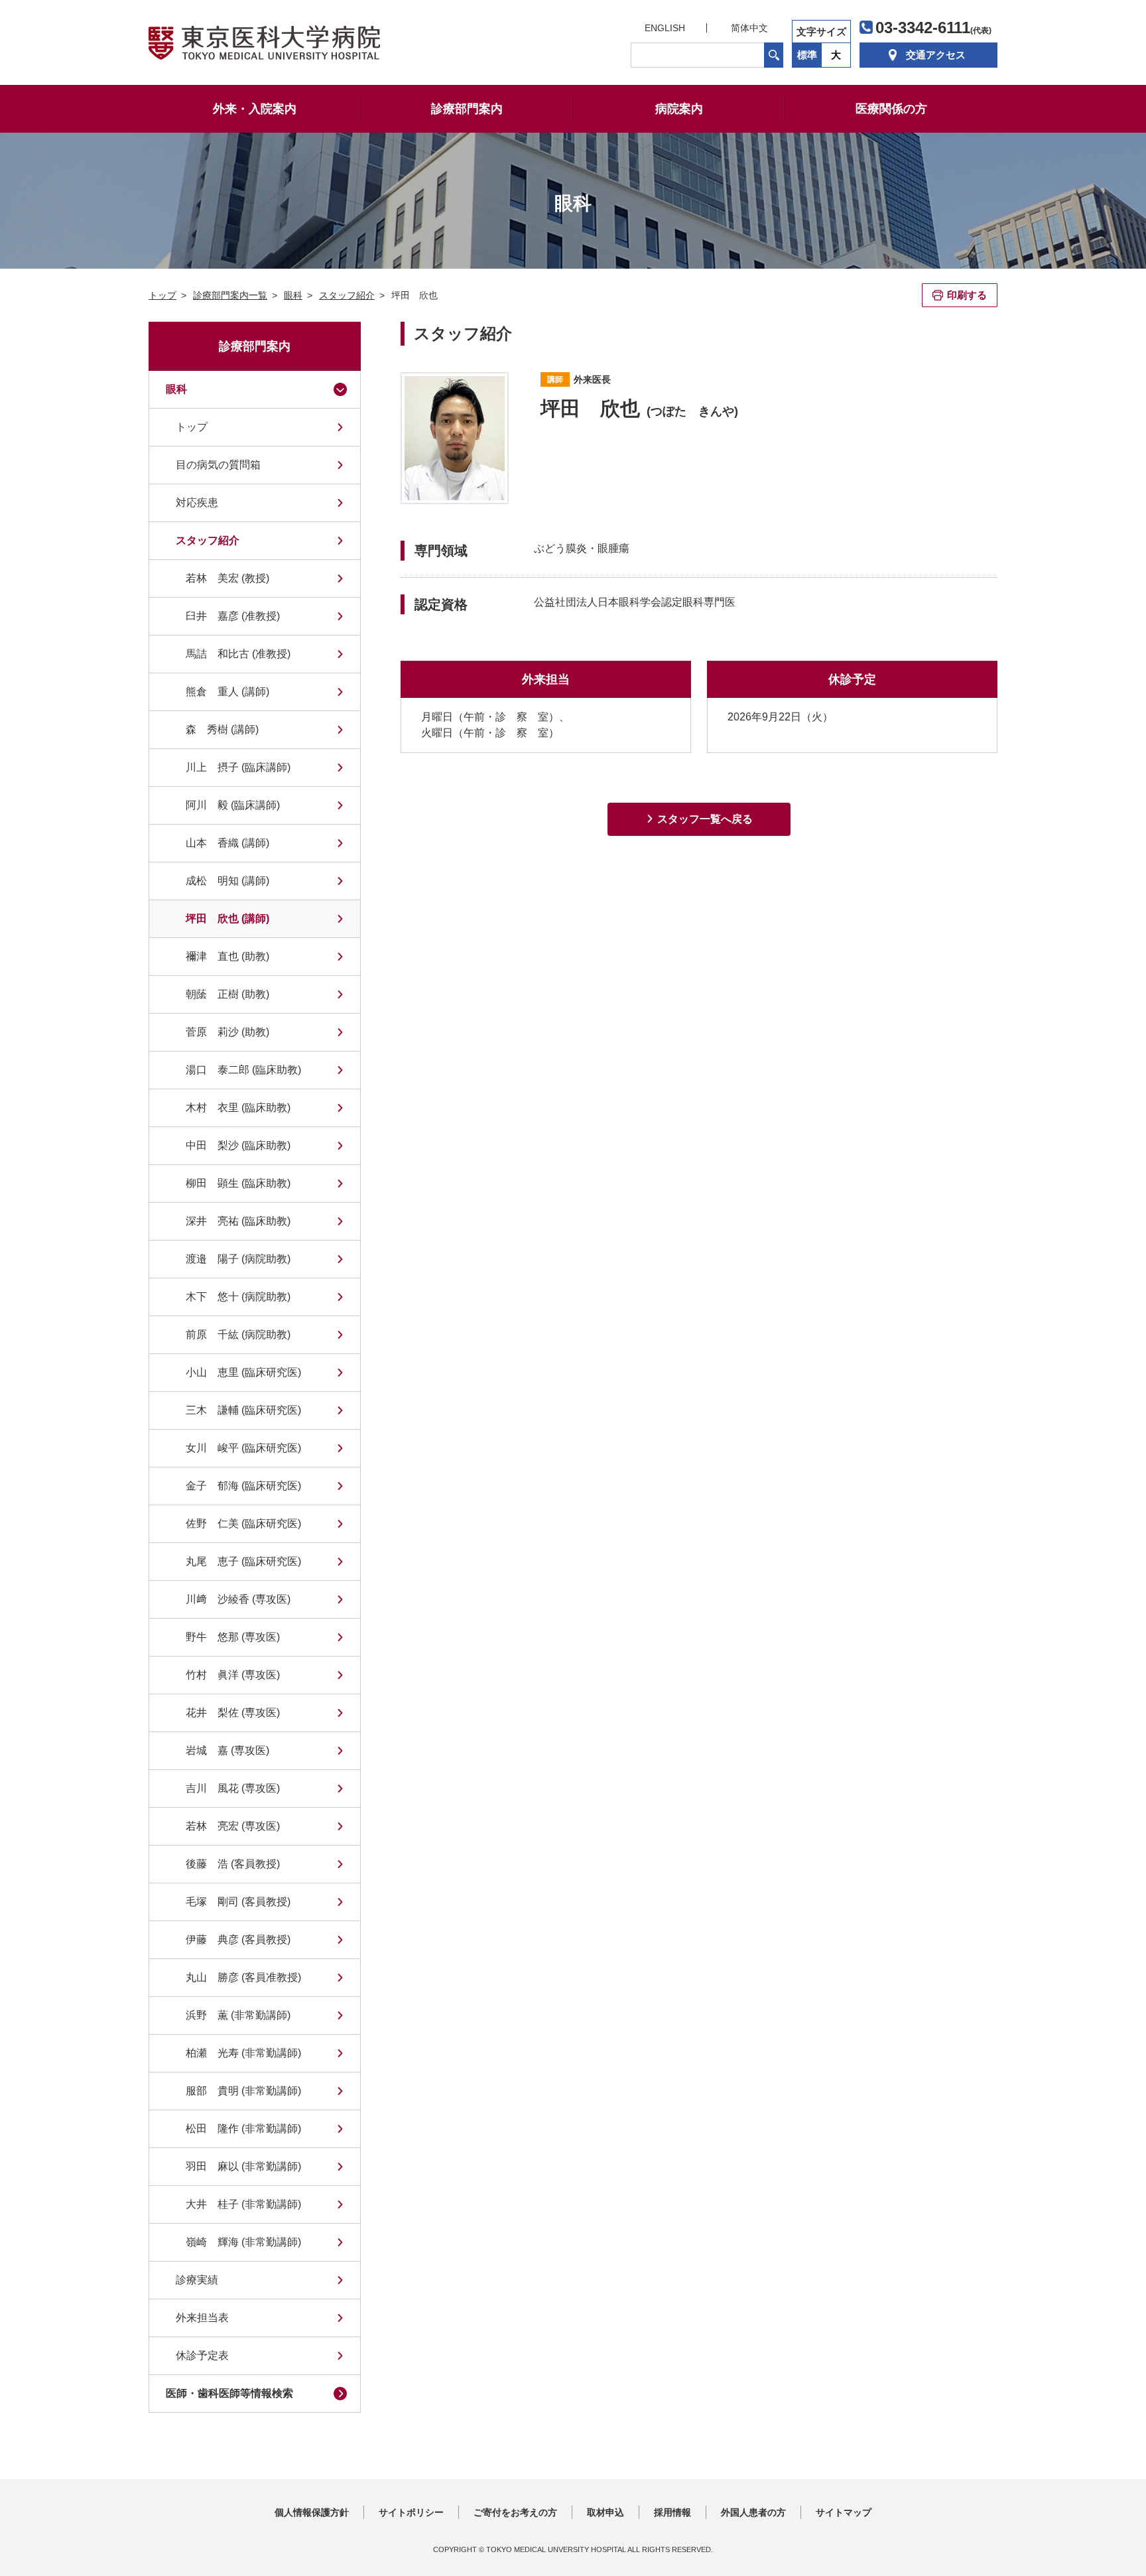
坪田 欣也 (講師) (227, 918)
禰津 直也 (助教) (227, 956)
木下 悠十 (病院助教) (238, 1297)
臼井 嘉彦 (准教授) (233, 616)
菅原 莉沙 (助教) (227, 1032)
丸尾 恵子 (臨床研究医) (243, 1561)
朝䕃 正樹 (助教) (227, 994)
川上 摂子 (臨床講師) (238, 767)
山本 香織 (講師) (227, 843)
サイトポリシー (411, 2512)
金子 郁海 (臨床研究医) (243, 1486)
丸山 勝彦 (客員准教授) (243, 1977)
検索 (774, 55)
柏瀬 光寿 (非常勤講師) (243, 2053)
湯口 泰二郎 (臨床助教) (243, 1070)
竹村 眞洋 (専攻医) (233, 1675)
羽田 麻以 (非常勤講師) (243, 2166)
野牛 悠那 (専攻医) (233, 1637)
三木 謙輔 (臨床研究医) (243, 1410)
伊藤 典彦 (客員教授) (238, 1939)
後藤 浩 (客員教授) (233, 1864)
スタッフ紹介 (208, 540)
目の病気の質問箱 (218, 465)
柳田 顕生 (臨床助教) (238, 1183)
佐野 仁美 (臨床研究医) (243, 1524)
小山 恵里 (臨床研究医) (243, 1372)
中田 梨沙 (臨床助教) (238, 1145)
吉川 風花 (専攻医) (233, 1788)
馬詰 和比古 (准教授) (238, 654)
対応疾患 (197, 503)
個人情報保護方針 (312, 2512)
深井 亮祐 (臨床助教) (238, 1221)
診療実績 (197, 2280)
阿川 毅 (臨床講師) (233, 805)
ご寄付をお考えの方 (515, 2512)
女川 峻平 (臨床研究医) (243, 1448)
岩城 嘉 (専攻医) (227, 1750)
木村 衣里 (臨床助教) (238, 1108)
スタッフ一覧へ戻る (705, 819)
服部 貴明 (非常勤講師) (243, 2091)
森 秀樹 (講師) (222, 729)
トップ (192, 427)
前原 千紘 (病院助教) (238, 1334)
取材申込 (605, 2512)
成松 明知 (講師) (227, 881)
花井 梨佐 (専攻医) (233, 1713)
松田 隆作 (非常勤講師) (243, 2129)
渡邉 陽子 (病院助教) (238, 1259)
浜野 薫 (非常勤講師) (238, 2015)
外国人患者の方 (753, 2512)
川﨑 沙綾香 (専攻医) (238, 1599)
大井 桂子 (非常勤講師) (243, 2204)
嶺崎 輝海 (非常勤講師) (243, 2242)
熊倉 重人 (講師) (227, 692)
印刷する (967, 295)
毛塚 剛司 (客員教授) (238, 1902)
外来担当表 (202, 2318)
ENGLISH (665, 28)
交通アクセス (936, 55)
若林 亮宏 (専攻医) (233, 1826)
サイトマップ (844, 2512)
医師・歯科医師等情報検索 (229, 2393)
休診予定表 (202, 2355)
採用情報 (672, 2512)
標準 (807, 55)
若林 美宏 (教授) (227, 578)
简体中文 (749, 28)
